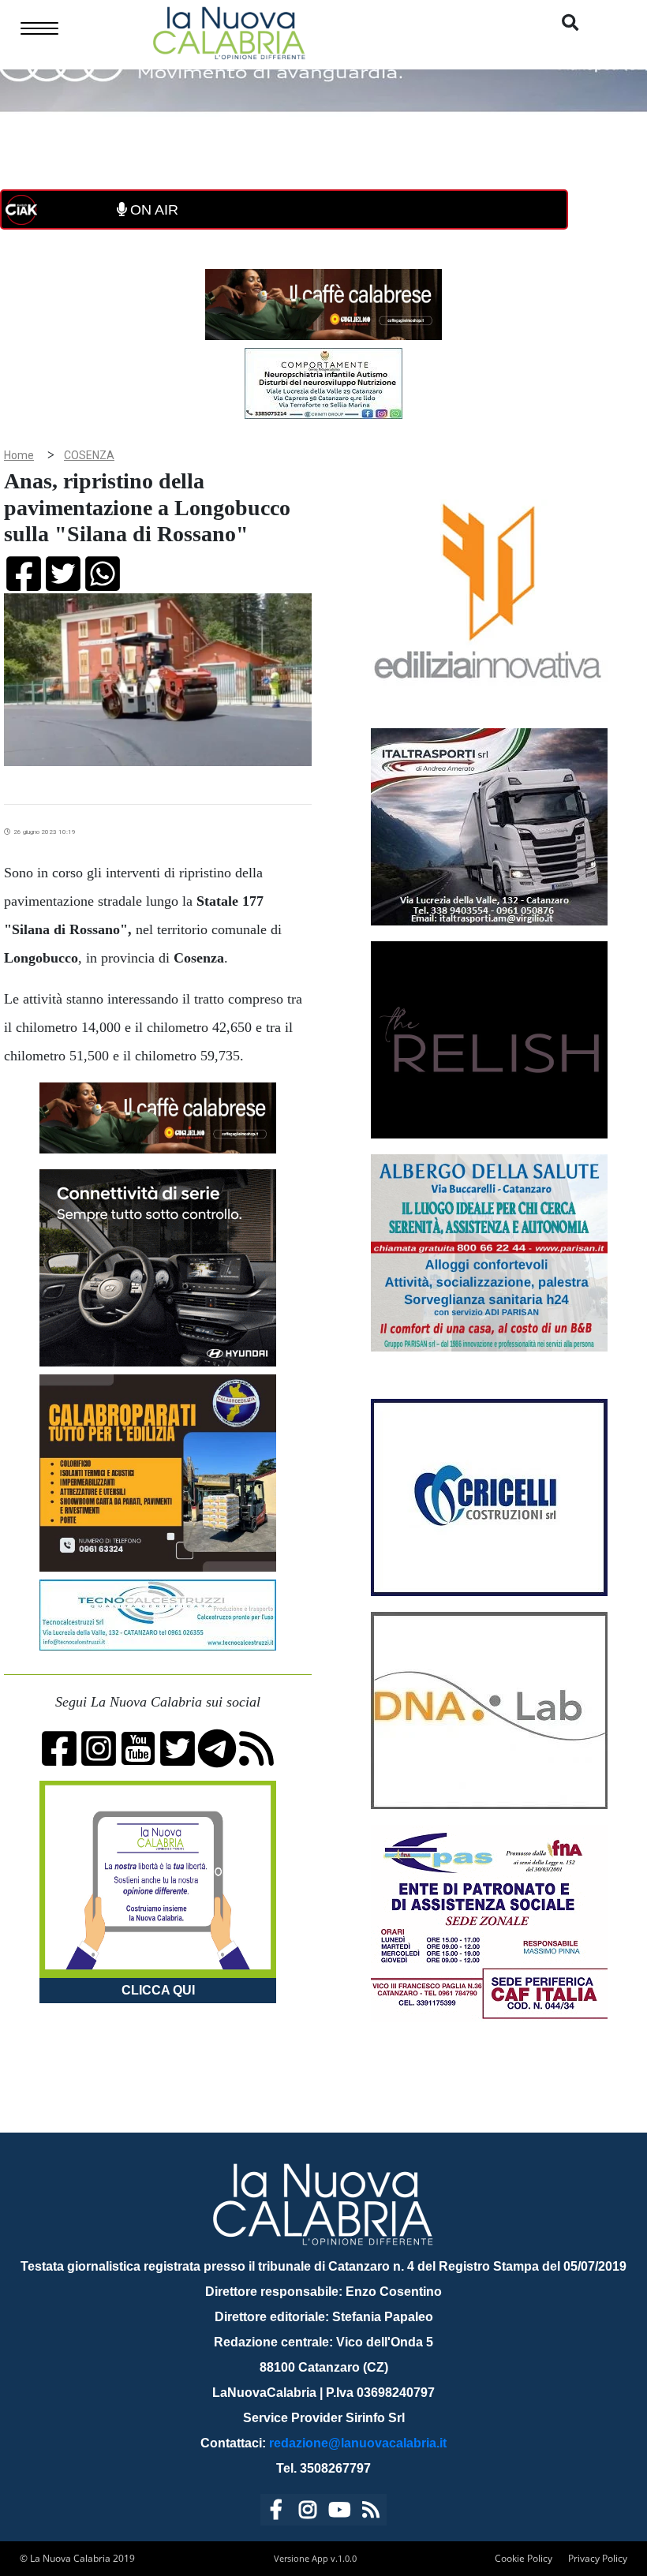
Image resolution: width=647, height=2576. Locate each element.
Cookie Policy (524, 2558)
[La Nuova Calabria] (229, 31)
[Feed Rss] (371, 2512)
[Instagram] (308, 2512)
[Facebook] (276, 2512)
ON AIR (152, 210)
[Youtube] (339, 2512)
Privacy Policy (598, 2558)
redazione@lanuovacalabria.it (358, 2443)
